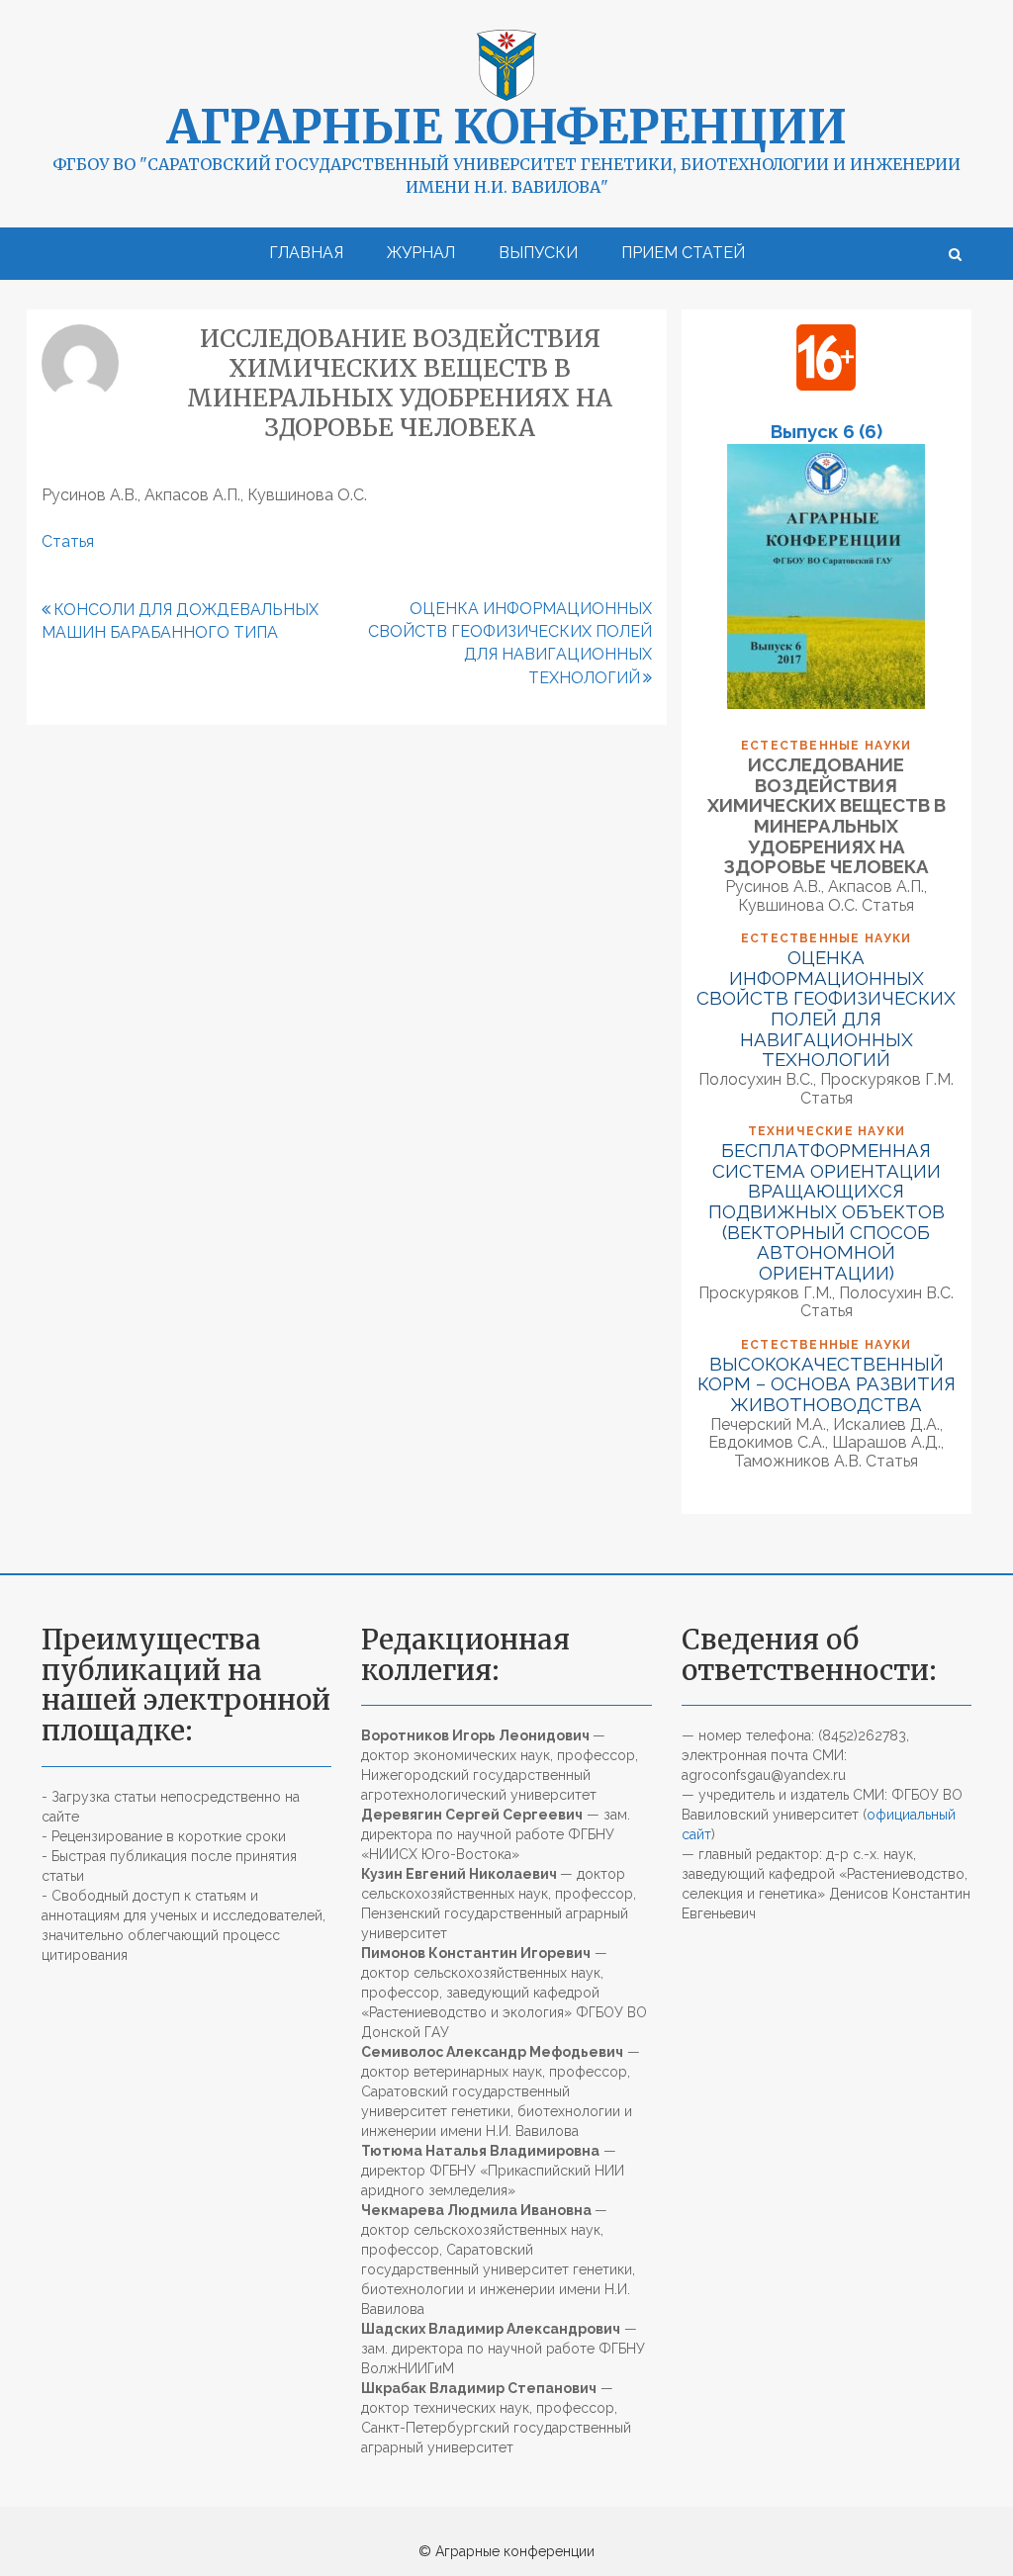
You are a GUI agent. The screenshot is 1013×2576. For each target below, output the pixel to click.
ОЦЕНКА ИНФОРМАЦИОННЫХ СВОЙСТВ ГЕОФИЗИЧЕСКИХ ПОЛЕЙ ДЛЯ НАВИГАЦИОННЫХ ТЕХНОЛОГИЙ (826, 1008)
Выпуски (538, 253)
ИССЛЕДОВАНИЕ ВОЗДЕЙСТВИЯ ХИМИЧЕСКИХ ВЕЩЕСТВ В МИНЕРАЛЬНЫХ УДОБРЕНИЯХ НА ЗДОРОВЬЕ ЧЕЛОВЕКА (827, 815)
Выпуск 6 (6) (827, 431)
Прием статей (683, 253)
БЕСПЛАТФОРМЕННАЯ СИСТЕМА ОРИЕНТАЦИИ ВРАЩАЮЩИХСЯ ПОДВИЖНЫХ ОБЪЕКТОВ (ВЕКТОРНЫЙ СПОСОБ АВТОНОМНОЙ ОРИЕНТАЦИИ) (827, 1211)
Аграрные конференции (506, 127)
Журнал (421, 253)
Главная (306, 253)
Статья (68, 541)
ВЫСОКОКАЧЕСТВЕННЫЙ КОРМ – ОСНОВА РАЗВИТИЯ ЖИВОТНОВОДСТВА (827, 1384)
